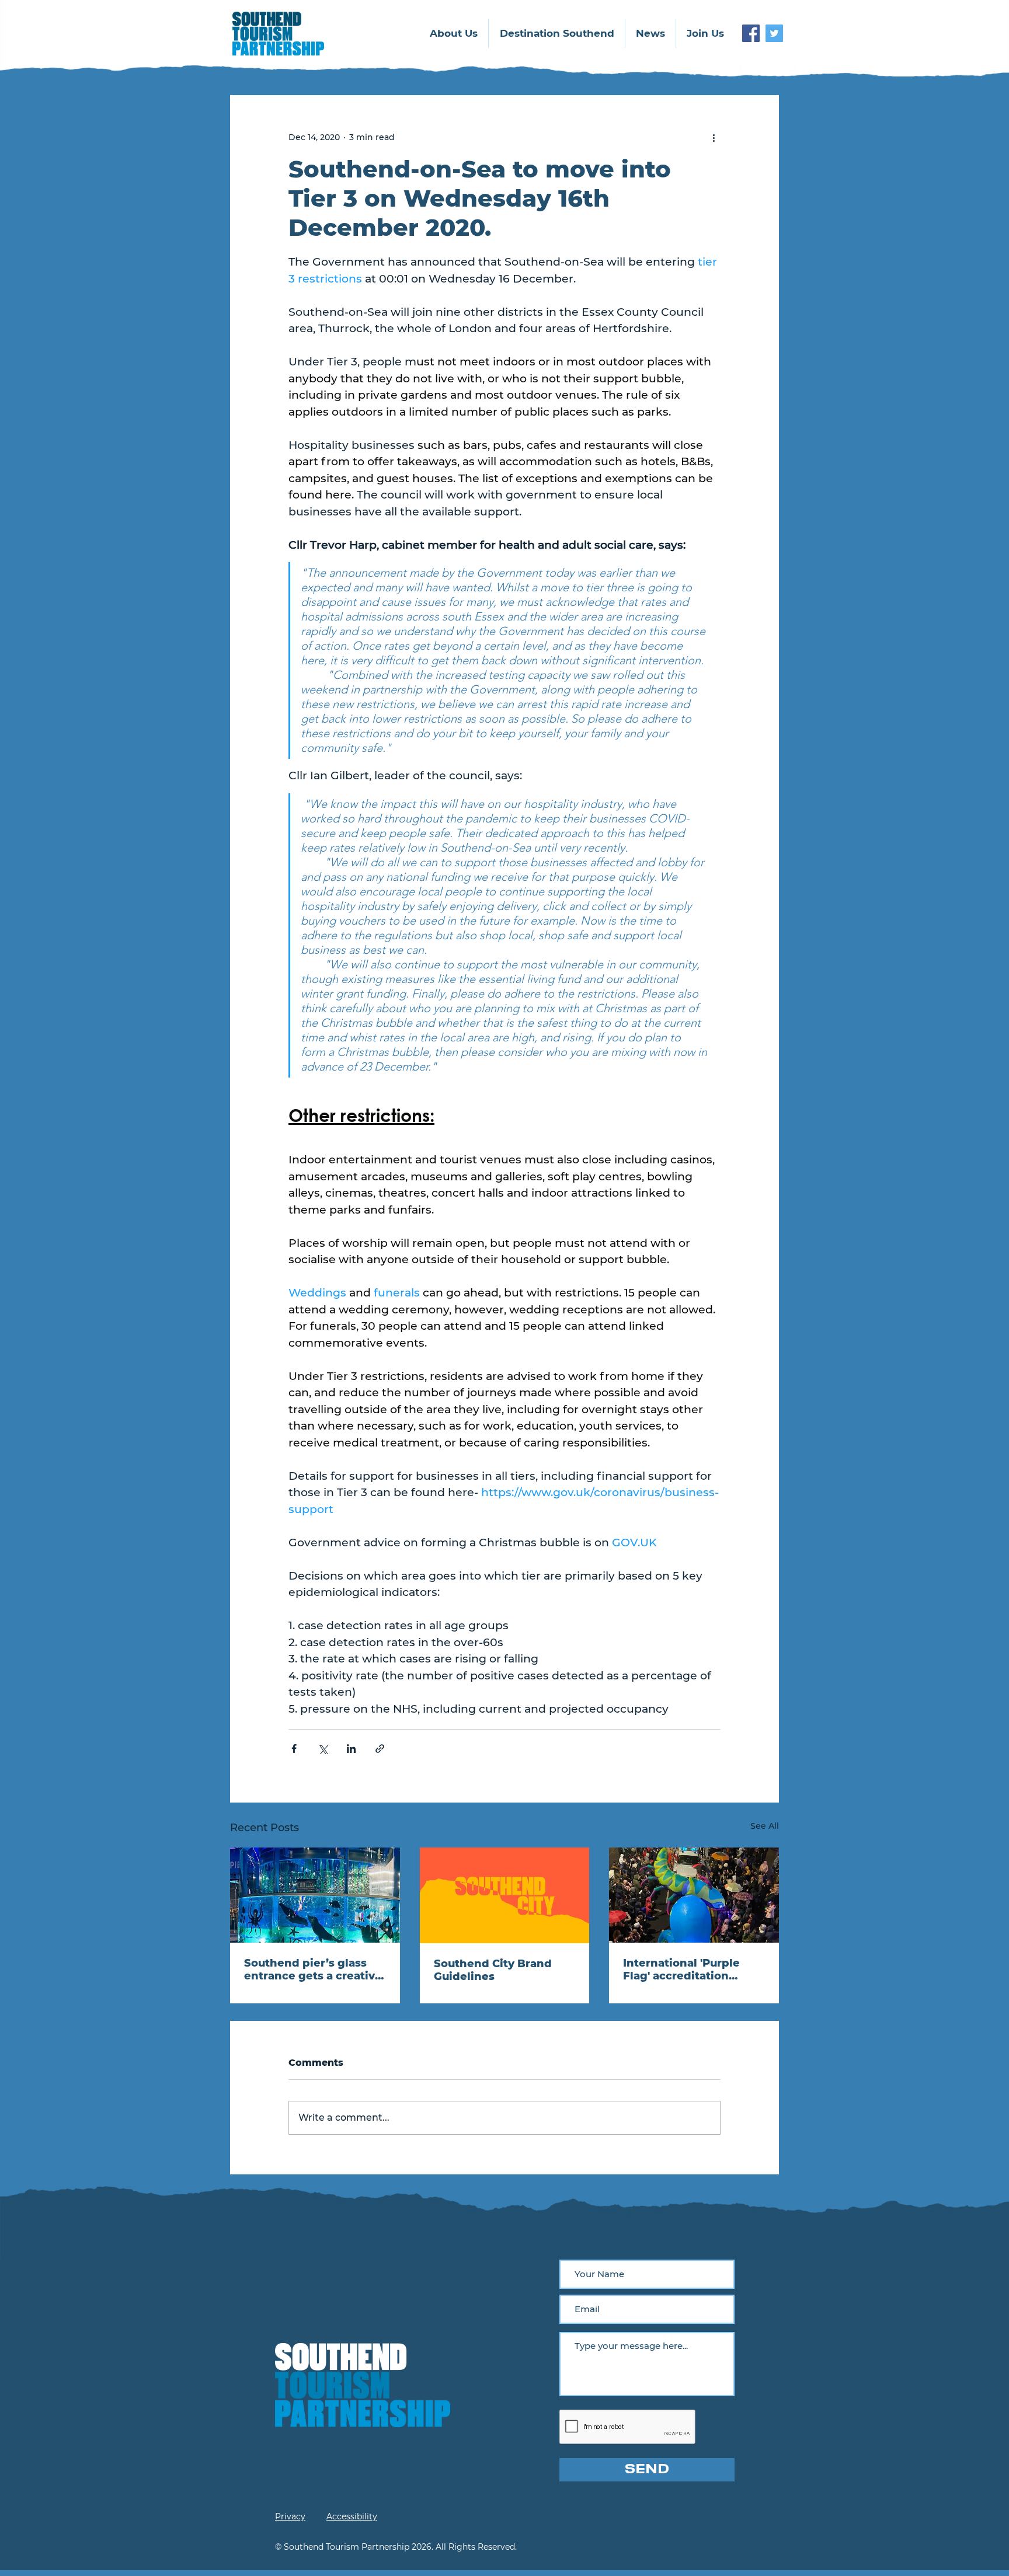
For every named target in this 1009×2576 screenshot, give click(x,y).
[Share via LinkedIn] (351, 1749)
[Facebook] (751, 33)
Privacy (290, 2516)
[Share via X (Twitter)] (323, 1749)
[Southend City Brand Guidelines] (505, 1895)
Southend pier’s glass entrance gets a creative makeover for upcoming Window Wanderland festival (313, 1970)
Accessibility (352, 2516)
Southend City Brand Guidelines (493, 1970)
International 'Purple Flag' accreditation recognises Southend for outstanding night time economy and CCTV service (693, 1970)
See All (765, 1826)
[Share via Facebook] (294, 1749)
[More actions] (714, 137)
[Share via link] (380, 1749)
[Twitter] (774, 33)
